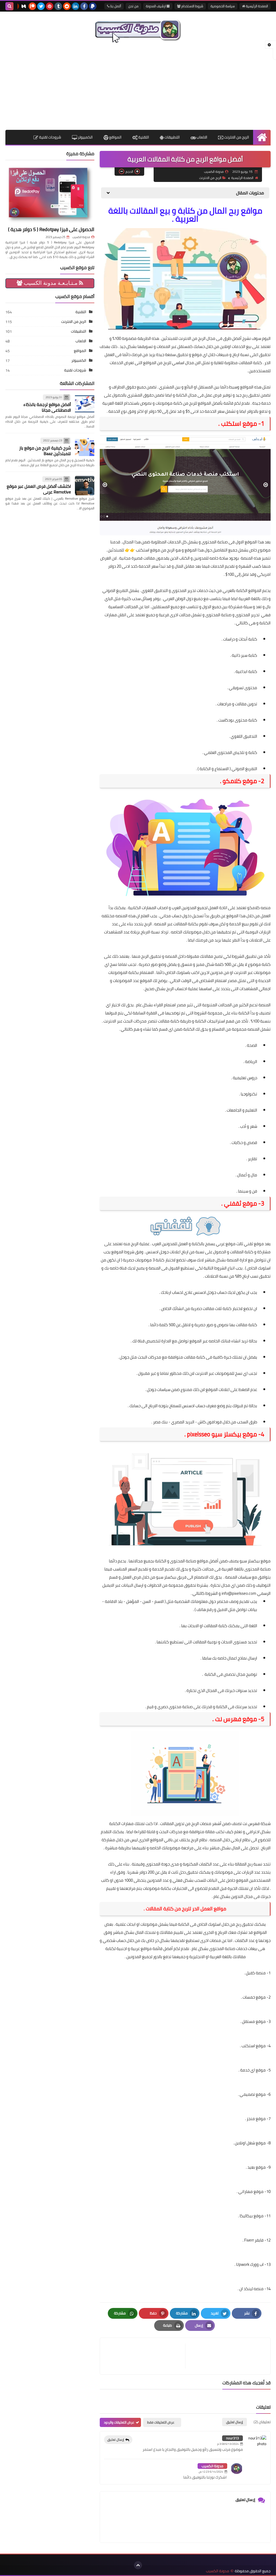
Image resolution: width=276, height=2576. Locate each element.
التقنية (143, 137)
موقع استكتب (254, 2046)
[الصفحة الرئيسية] (262, 137)
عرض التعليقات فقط (161, 2422)
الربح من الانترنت (236, 137)
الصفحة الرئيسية (256, 6)
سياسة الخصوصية (223, 6)
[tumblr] (58, 6)
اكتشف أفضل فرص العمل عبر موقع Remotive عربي (39, 489)
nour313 (232, 2438)
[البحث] (9, 6)
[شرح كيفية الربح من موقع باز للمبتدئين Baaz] (85, 447)
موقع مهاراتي (251, 2191)
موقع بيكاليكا (252, 2216)
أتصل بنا (115, 6)
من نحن (133, 6)
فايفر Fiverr (254, 2240)
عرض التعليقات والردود (119, 2422)
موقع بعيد (257, 2167)
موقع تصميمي (253, 2094)
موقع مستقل (254, 2021)
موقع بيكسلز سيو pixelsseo (222, 1434)
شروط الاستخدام (192, 6)
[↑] (138, 2565)
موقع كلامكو (240, 781)
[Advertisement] (138, 87)
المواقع (115, 137)
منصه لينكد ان (251, 2289)
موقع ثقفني (240, 1203)
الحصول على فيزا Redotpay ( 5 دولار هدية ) (51, 229)
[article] (145, 2356)
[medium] (24, 6)
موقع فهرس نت (236, 1719)
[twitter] (41, 6)
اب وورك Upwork (250, 2264)
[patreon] (32, 6)
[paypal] (93, 6)
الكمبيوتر (85, 137)
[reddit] (67, 6)
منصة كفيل (256, 1973)
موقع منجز (256, 2119)
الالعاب (201, 137)
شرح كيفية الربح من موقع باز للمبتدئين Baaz (45, 451)
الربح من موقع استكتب (155, 550)
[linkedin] (75, 6)
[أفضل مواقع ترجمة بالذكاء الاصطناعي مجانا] (85, 404)
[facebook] (84, 6)
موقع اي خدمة (253, 2070)
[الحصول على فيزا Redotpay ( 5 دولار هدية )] (50, 194)
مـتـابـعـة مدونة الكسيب (51, 283)
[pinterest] (50, 6)
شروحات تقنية (50, 137)
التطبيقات (172, 137)
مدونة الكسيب (212, 2466)
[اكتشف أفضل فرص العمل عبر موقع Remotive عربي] (85, 486)
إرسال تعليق (116, 2440)
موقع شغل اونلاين (250, 2143)
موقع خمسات (254, 1997)
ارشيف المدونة (156, 6)
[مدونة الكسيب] (138, 30)
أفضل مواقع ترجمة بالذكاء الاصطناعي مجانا (47, 407)
